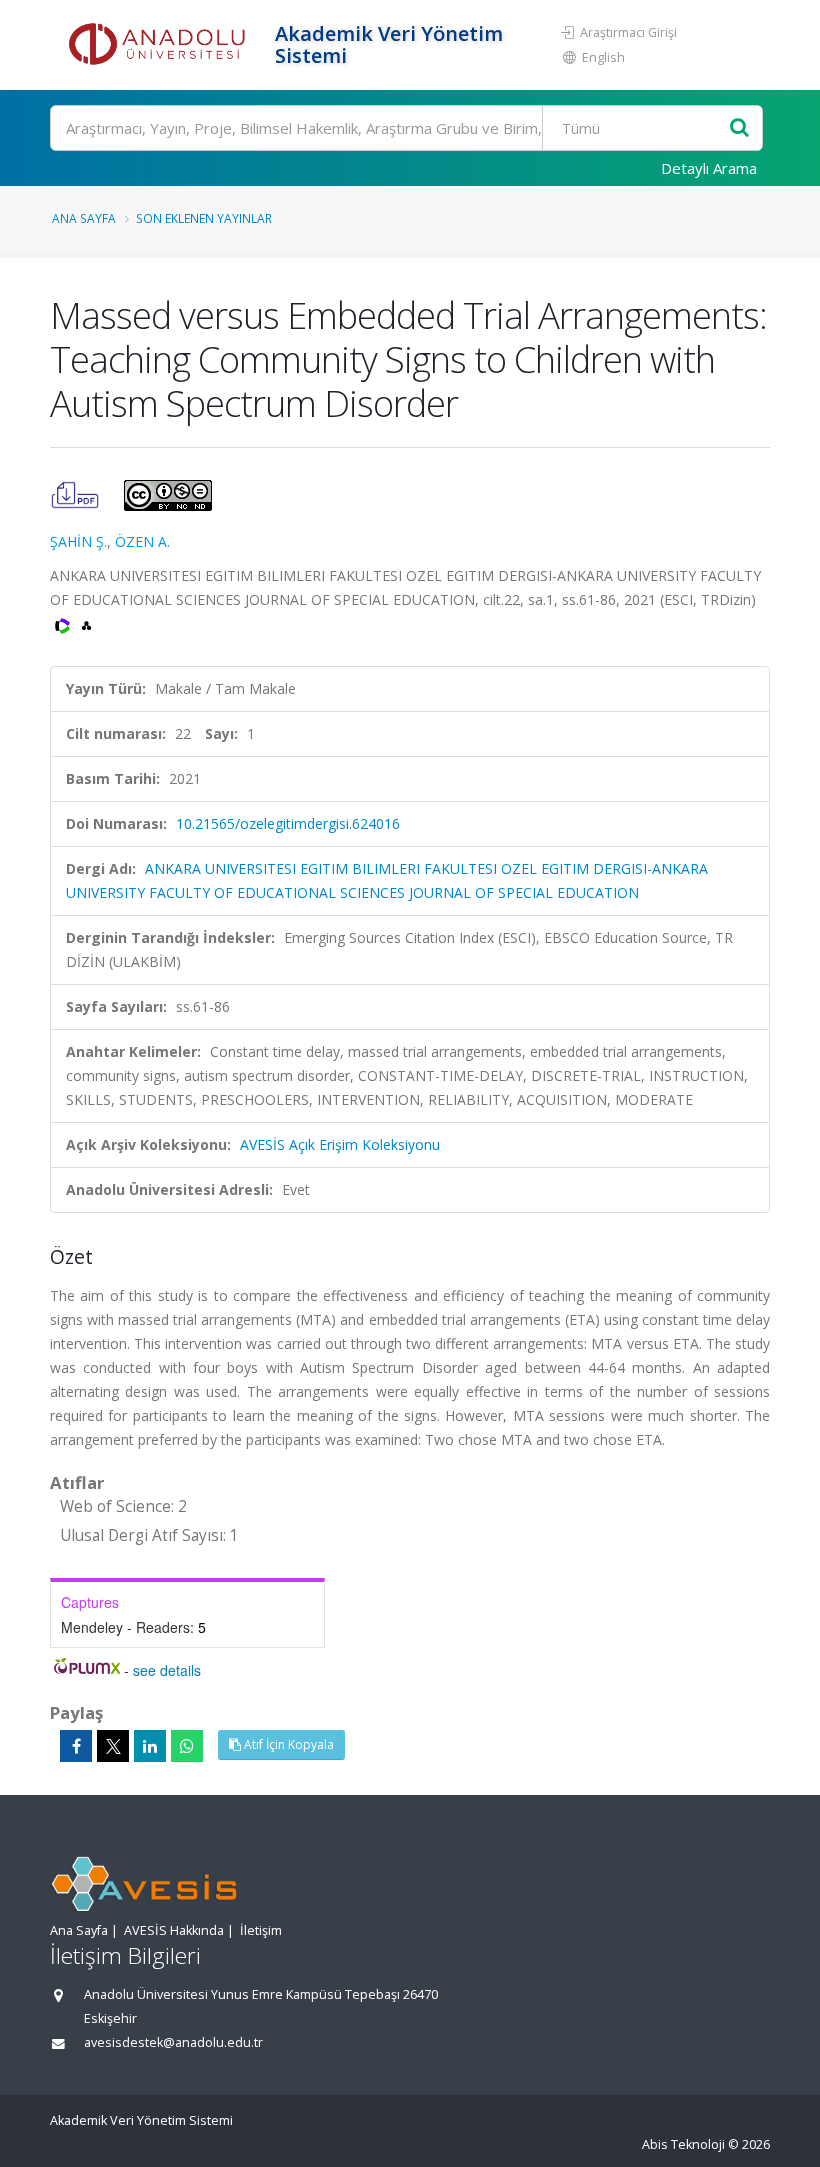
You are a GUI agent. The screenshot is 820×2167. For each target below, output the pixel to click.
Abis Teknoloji (683, 2144)
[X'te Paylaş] (113, 1746)
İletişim (261, 1930)
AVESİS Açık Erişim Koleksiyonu (340, 1144)
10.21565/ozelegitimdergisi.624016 (288, 823)
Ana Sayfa (84, 218)
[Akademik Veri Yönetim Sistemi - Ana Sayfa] (160, 45)
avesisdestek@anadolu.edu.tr (173, 2042)
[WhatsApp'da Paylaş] (187, 1746)
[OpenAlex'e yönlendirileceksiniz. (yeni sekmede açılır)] (86, 623)
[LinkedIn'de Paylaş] (150, 1746)
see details (167, 1670)
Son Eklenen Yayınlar (204, 218)
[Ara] (739, 128)
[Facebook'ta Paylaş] (76, 1746)
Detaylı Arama (709, 168)
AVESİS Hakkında (174, 1930)
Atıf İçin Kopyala (287, 1744)
